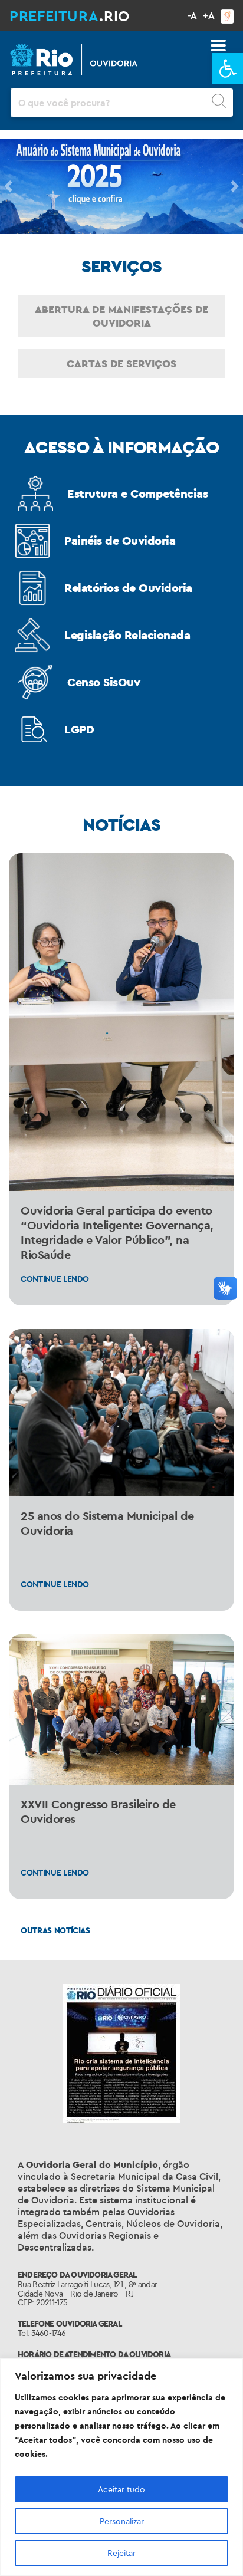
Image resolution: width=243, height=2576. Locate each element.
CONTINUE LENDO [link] (55, 1279)
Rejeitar (121, 2553)
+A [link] (209, 15)
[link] (228, 68)
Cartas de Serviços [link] (121, 363)
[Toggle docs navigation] (218, 45)
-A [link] (192, 15)
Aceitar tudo (121, 2489)
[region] (121, 2467)
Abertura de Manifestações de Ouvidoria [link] (121, 316)
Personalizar (122, 2521)
